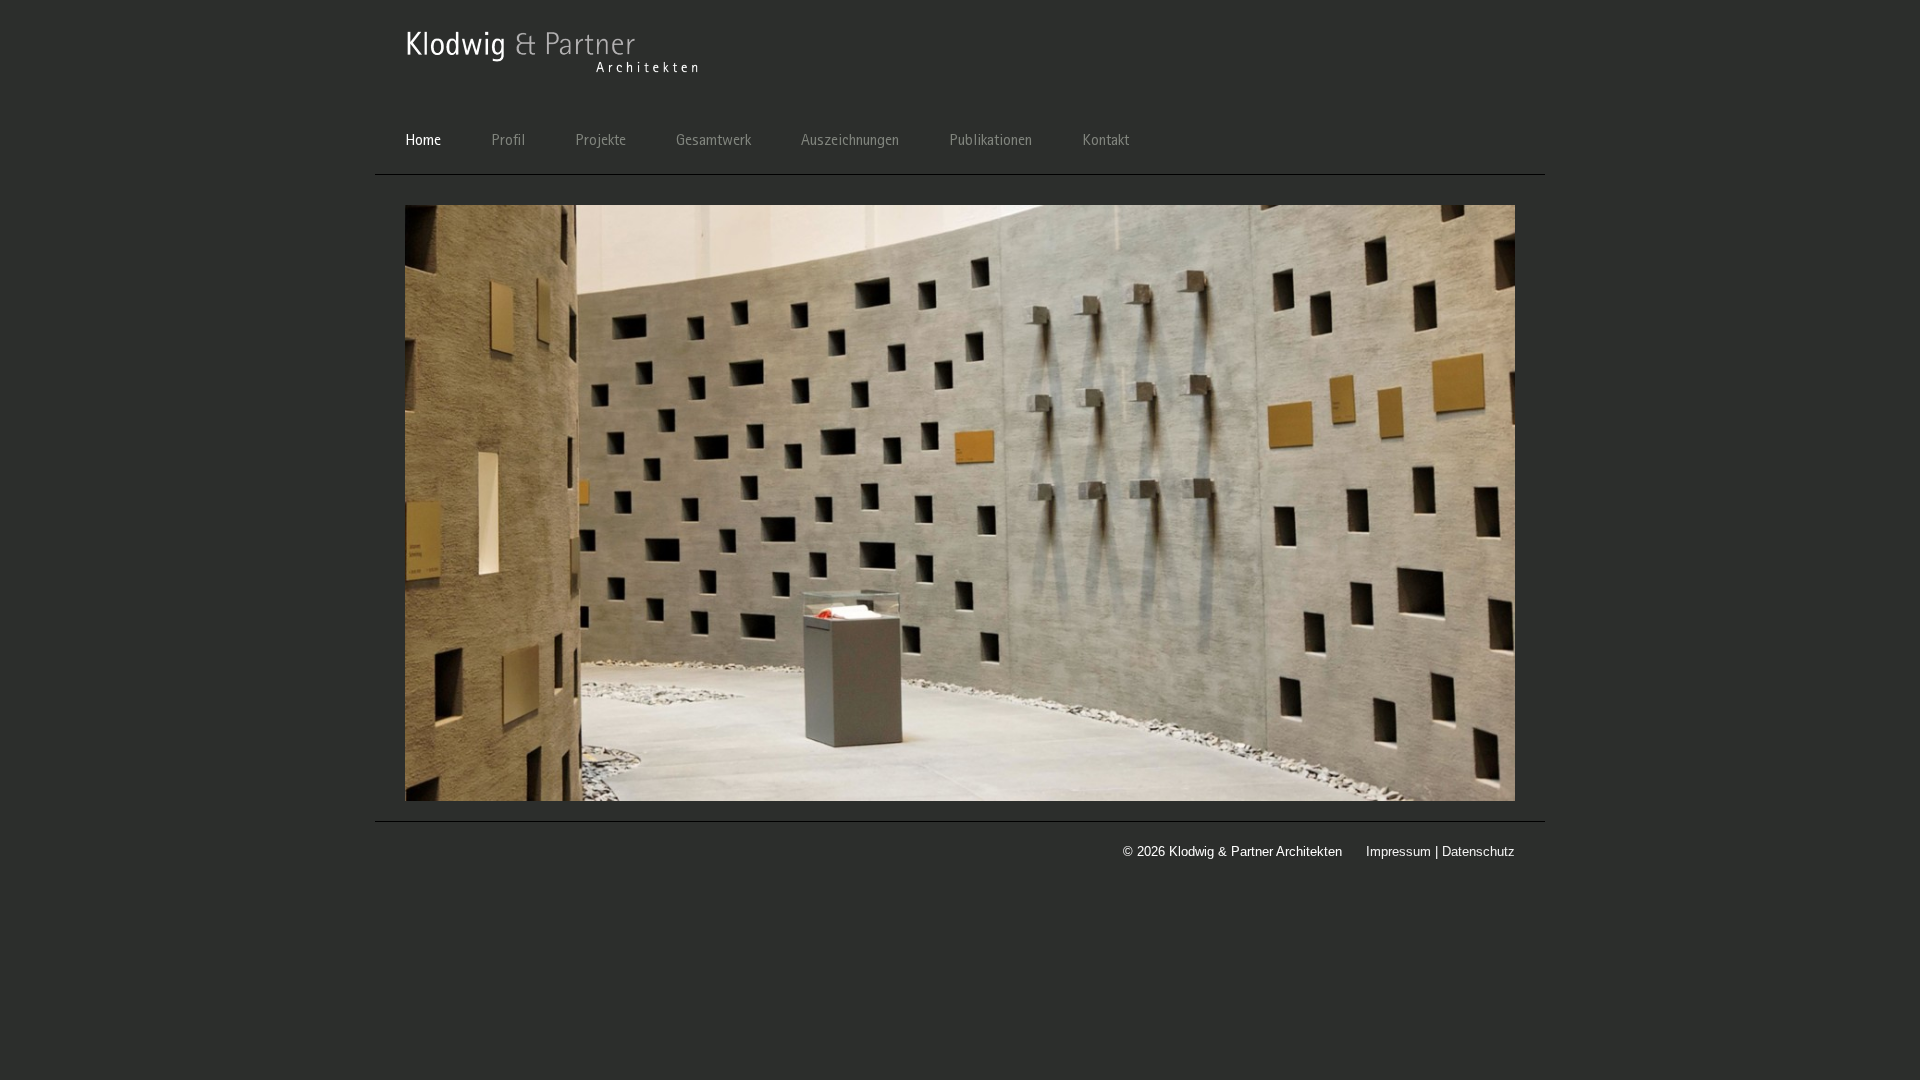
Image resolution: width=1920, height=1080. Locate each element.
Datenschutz (1478, 851)
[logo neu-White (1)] (555, 34)
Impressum (1398, 851)
